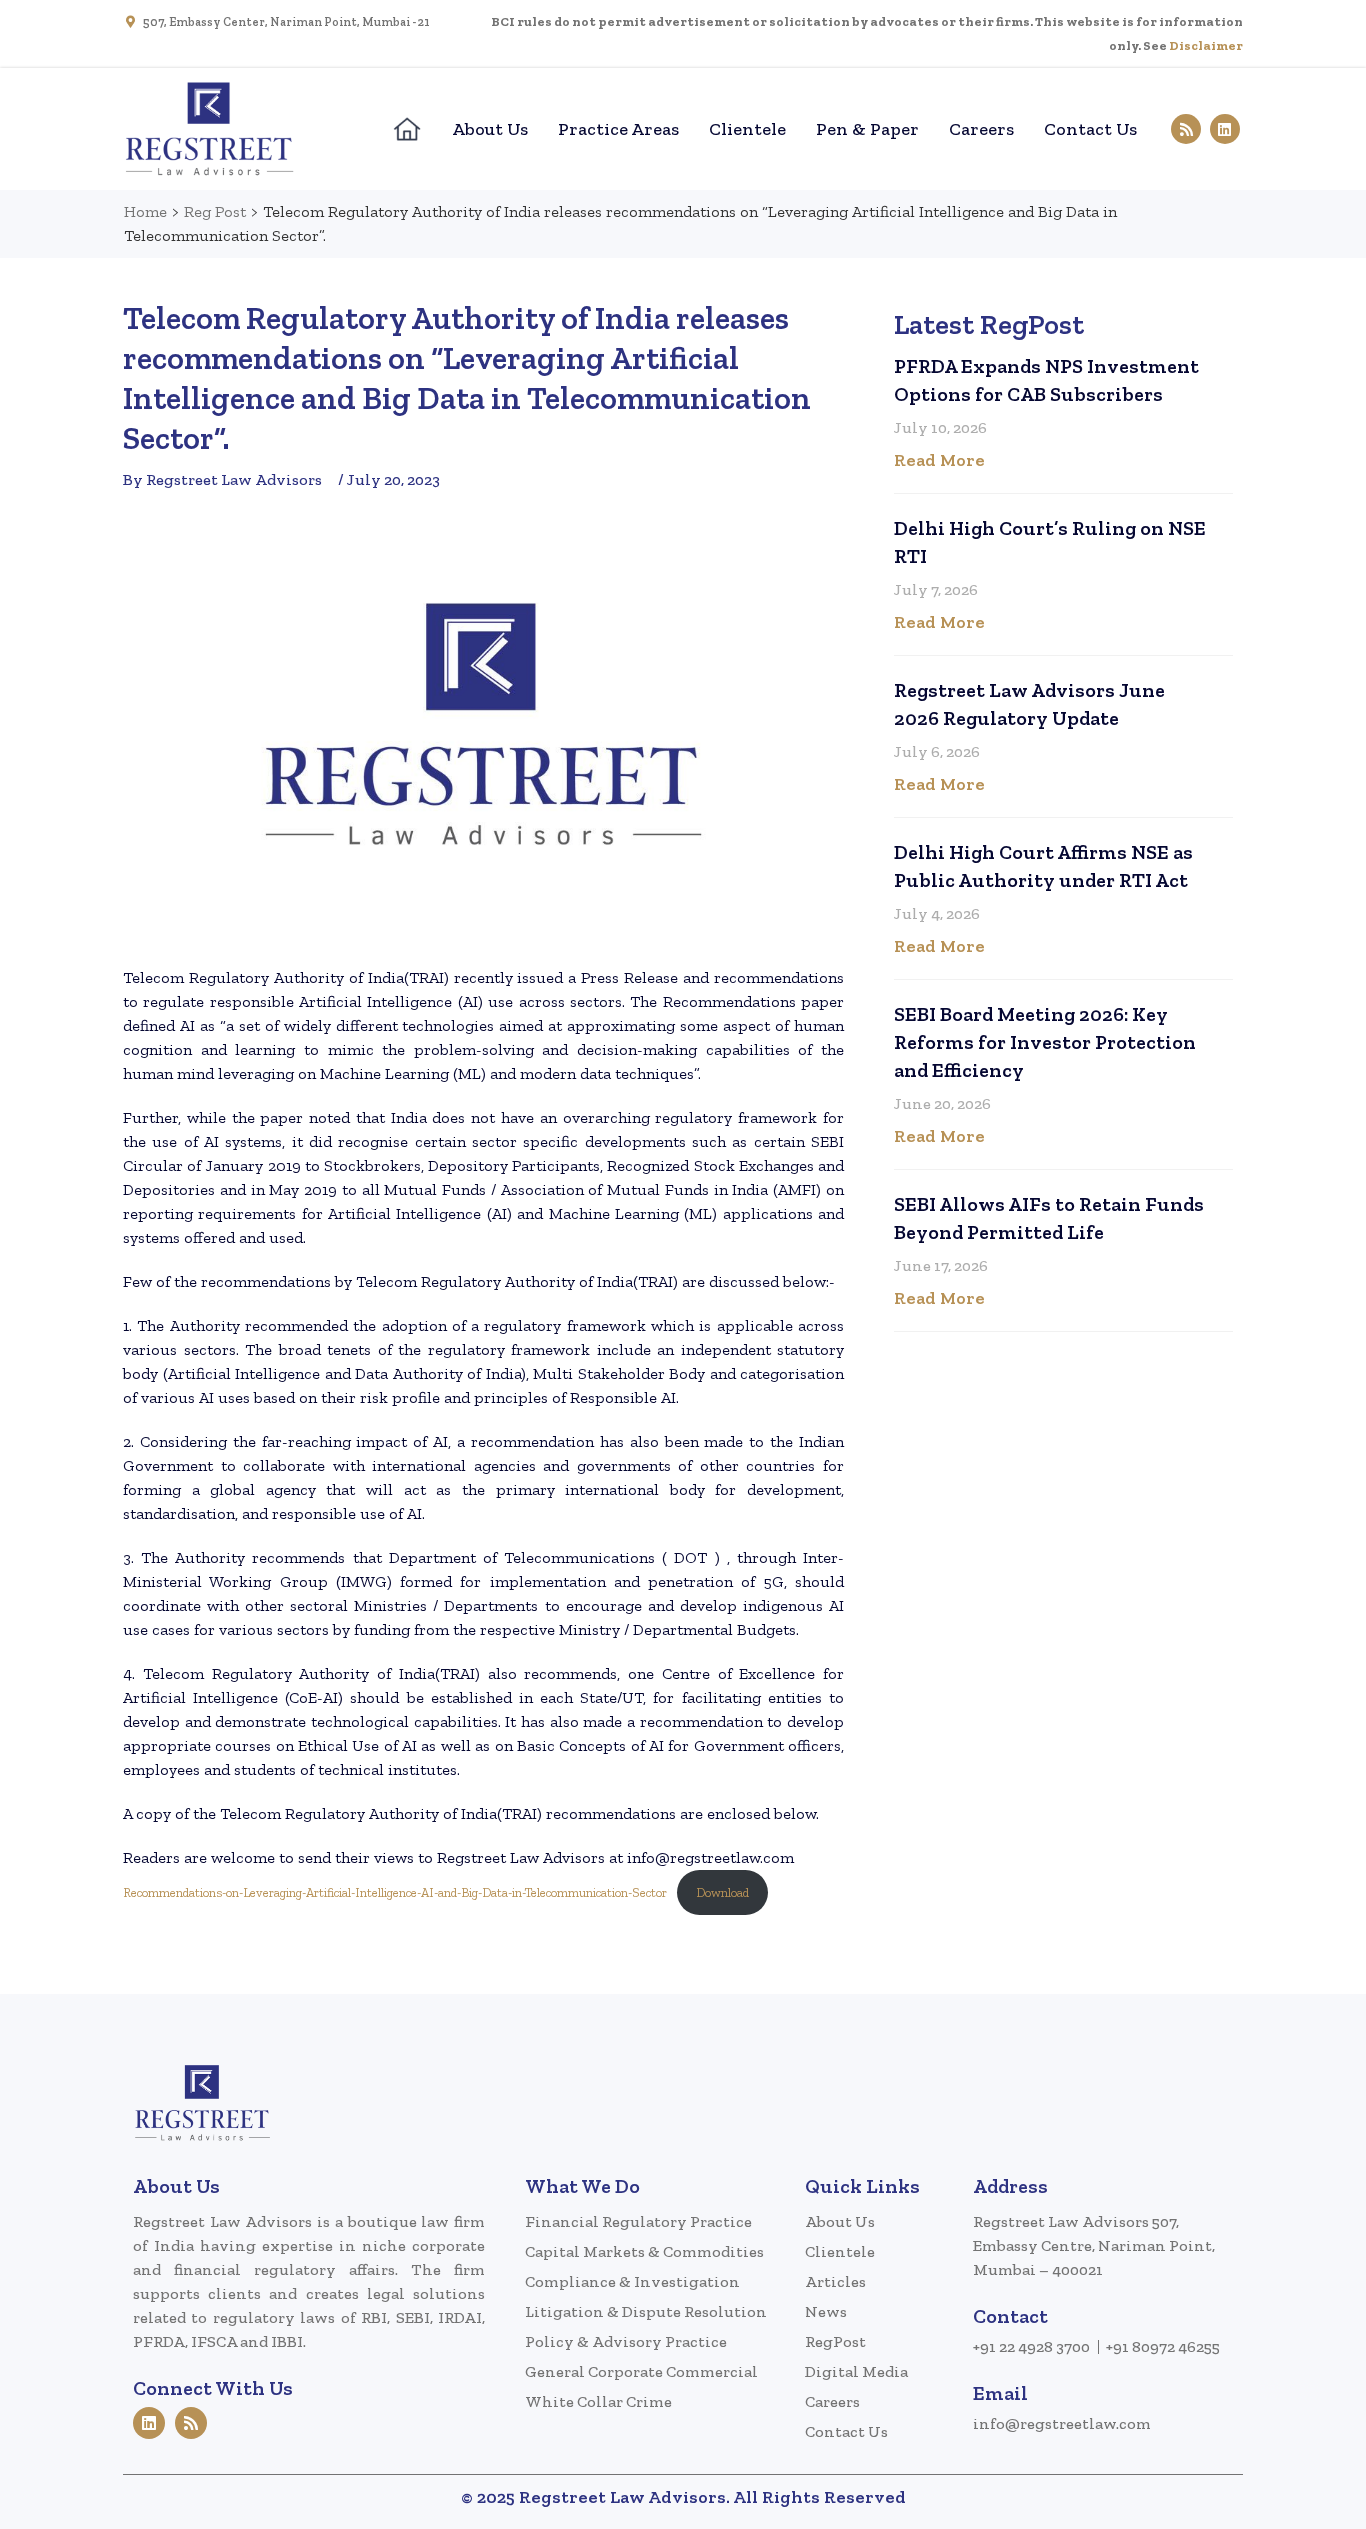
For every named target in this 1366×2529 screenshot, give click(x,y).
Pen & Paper (867, 129)
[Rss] (1186, 129)
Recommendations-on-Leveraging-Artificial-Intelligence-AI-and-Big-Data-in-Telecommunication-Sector (395, 1892)
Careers (981, 129)
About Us (490, 129)
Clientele (747, 129)
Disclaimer (1206, 45)
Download (722, 1892)
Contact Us (1090, 129)
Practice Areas (618, 129)
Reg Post (215, 211)
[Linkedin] (1225, 129)
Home (145, 211)
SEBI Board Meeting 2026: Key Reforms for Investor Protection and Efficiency (1045, 1042)
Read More (939, 460)
